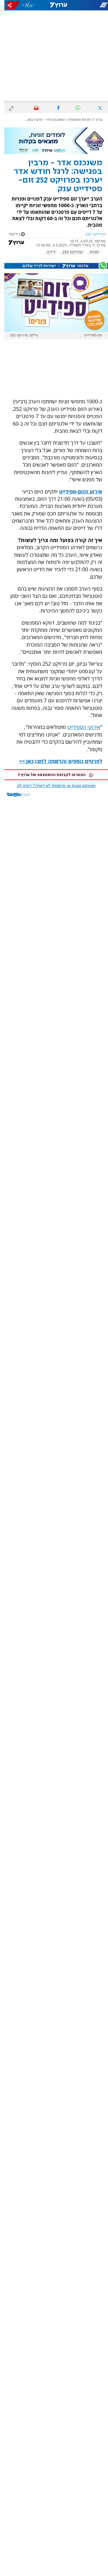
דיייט (47, 252)
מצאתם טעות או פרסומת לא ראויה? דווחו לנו (52, 786)
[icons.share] (9, 5)
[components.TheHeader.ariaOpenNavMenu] (90, 5)
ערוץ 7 (93, 120)
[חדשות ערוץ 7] (54, 5)
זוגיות (90, 252)
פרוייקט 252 (68, 252)
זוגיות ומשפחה (75, 120)
